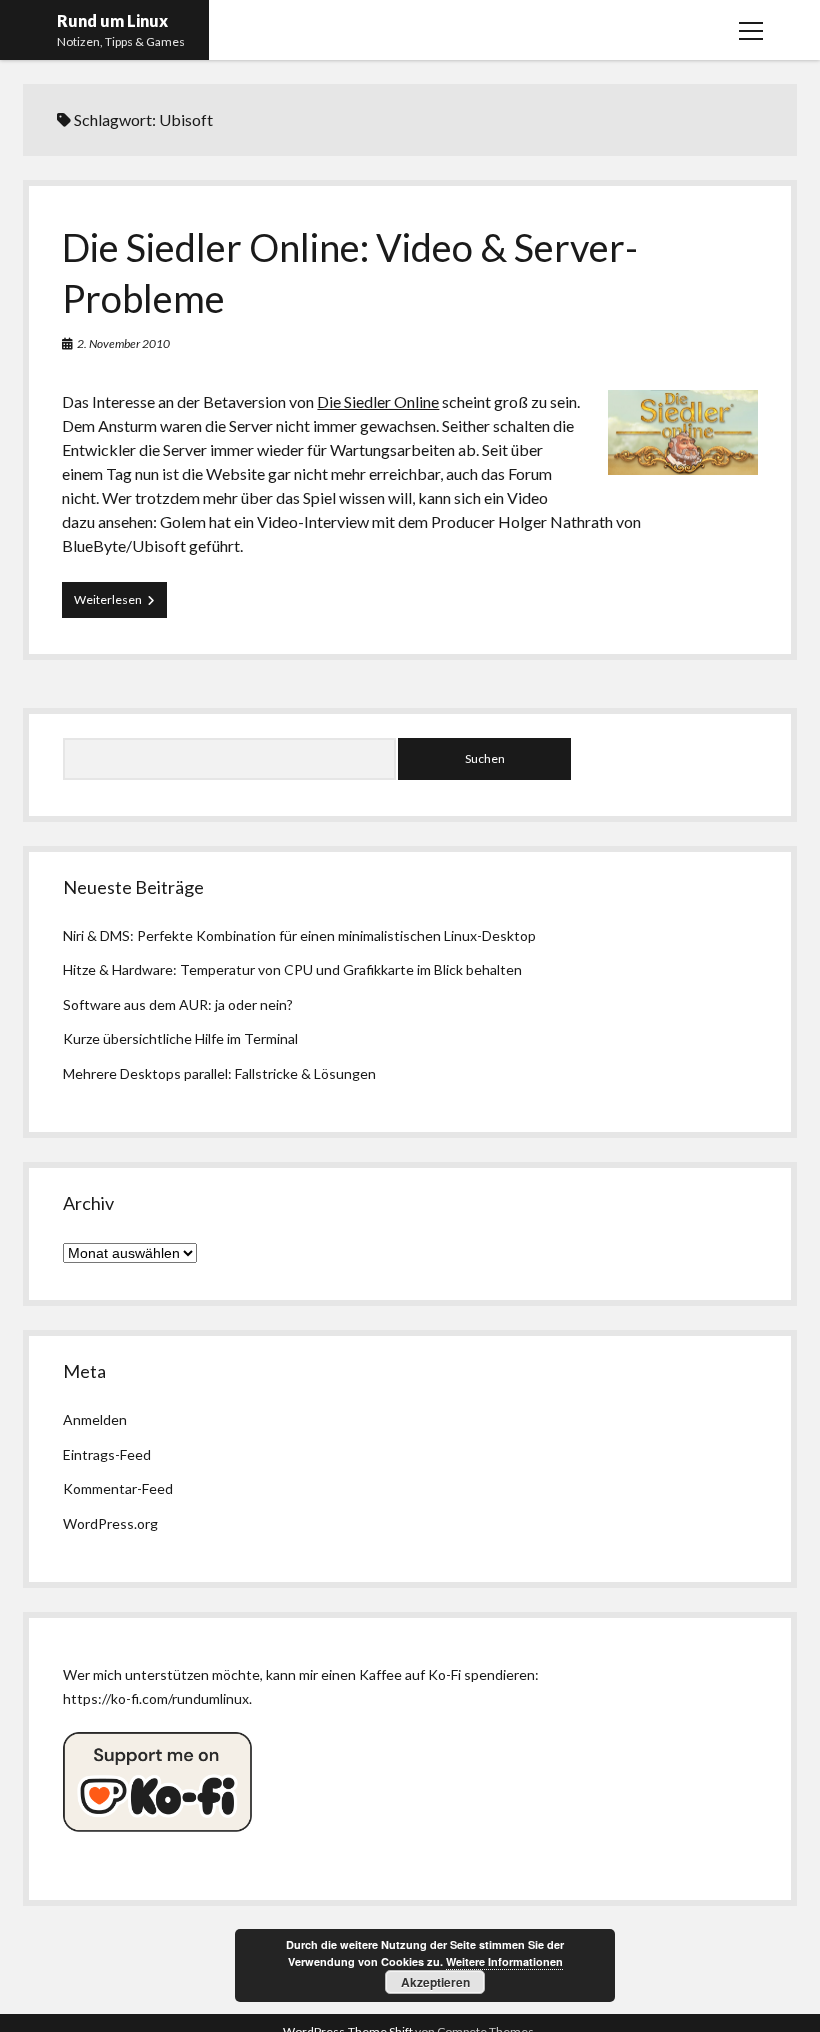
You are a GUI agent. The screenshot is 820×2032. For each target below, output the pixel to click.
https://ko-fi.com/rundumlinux (156, 1698)
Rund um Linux (112, 20)
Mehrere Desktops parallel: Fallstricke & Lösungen (219, 1073)
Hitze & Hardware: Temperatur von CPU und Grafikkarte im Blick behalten (292, 969)
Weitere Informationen (504, 1961)
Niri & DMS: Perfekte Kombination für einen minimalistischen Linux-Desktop (299, 935)
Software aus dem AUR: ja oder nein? (178, 1004)
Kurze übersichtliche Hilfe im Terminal (180, 1038)
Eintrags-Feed (107, 1454)
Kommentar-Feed (118, 1488)
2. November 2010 (123, 343)
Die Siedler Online (378, 401)
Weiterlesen (120, 604)
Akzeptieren (435, 1982)
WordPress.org (110, 1523)
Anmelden (95, 1419)
